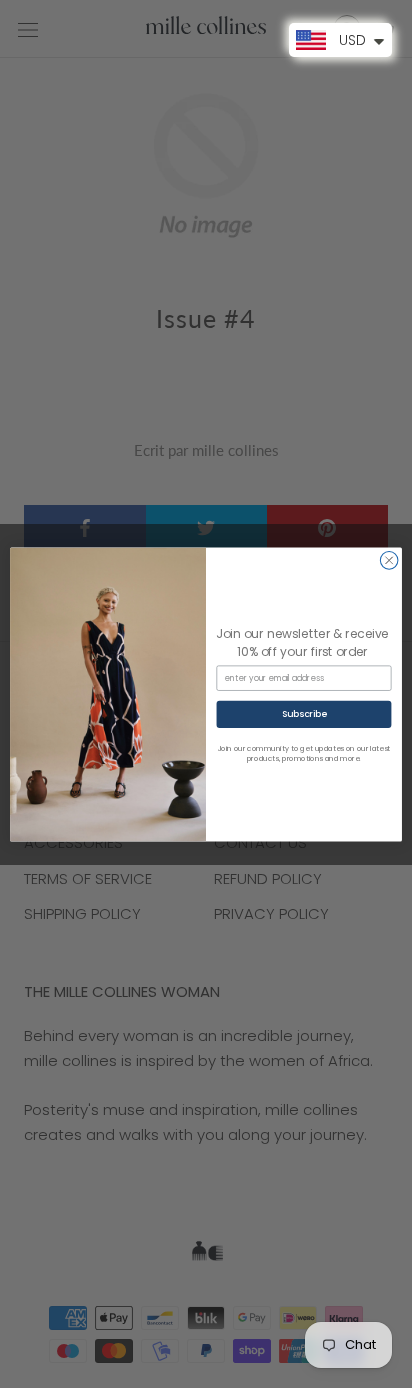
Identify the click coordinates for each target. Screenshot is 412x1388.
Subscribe (304, 713)
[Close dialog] (389, 560)
